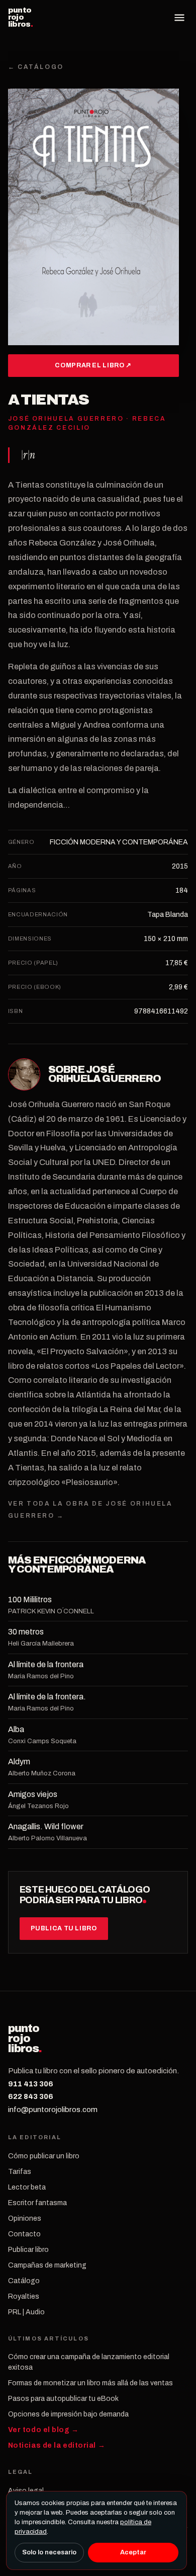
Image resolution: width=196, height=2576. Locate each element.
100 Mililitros (30, 1599)
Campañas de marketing (47, 2265)
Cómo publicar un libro (44, 2156)
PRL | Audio (26, 2312)
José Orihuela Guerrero (105, 1074)
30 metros (26, 1632)
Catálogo (24, 2281)
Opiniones (25, 2218)
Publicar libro (28, 2250)
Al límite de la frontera (46, 1664)
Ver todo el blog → (43, 2430)
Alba (16, 1729)
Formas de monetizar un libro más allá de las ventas (90, 2383)
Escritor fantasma (37, 2203)
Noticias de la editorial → (57, 2445)
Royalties (24, 2296)
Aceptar (133, 2552)
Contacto (24, 2234)
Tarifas (20, 2172)
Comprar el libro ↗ (93, 365)
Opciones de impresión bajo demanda (68, 2414)
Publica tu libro (64, 1928)
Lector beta (27, 2187)
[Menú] (179, 18)
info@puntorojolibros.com (53, 2110)
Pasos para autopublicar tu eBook (63, 2399)
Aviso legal (26, 2491)
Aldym (19, 1762)
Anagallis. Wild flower (46, 1826)
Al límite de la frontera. (47, 1697)
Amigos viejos (33, 1794)
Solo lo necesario (49, 2552)
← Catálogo (36, 67)
